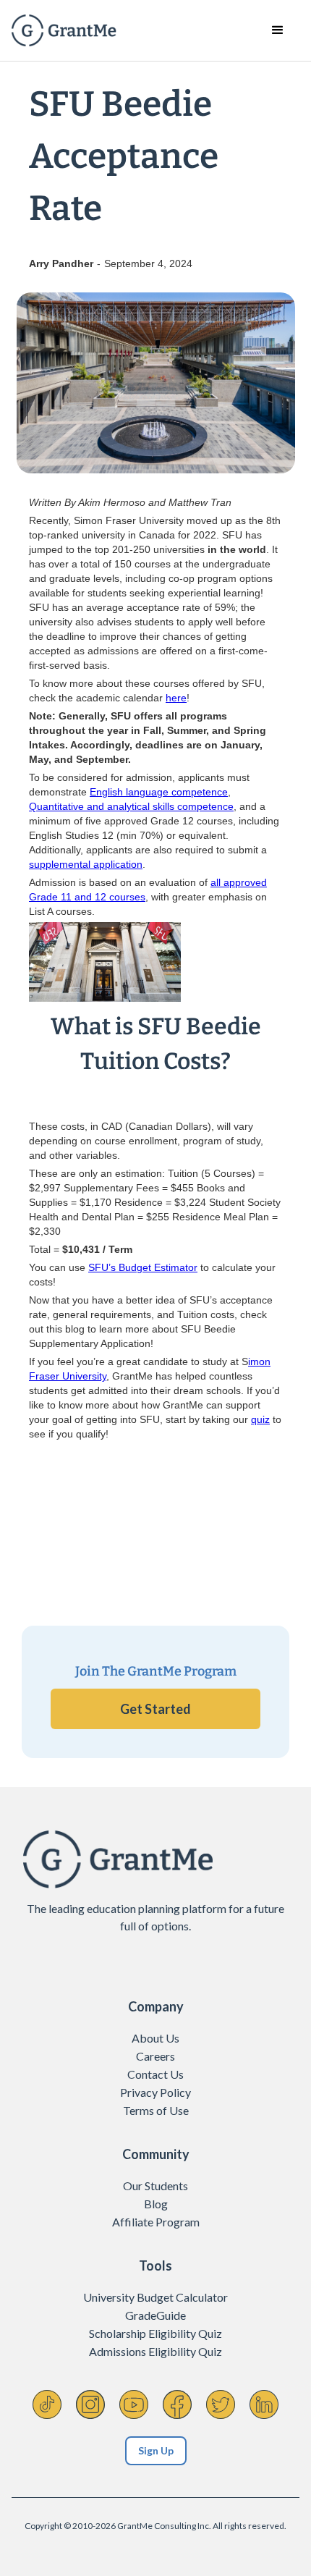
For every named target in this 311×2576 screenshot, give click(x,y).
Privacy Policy (155, 2092)
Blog (156, 2204)
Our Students (155, 2186)
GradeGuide (155, 2315)
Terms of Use (156, 2110)
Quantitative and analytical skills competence (131, 806)
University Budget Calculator (155, 2297)
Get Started (155, 1709)
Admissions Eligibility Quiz (155, 2351)
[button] (278, 30)
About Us (155, 2038)
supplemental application (86, 864)
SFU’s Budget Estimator (143, 1267)
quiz (260, 1419)
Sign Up (156, 2450)
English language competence (159, 792)
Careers (155, 2056)
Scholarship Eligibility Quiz (155, 2333)
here (176, 698)
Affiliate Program (156, 2222)
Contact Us (155, 2074)
